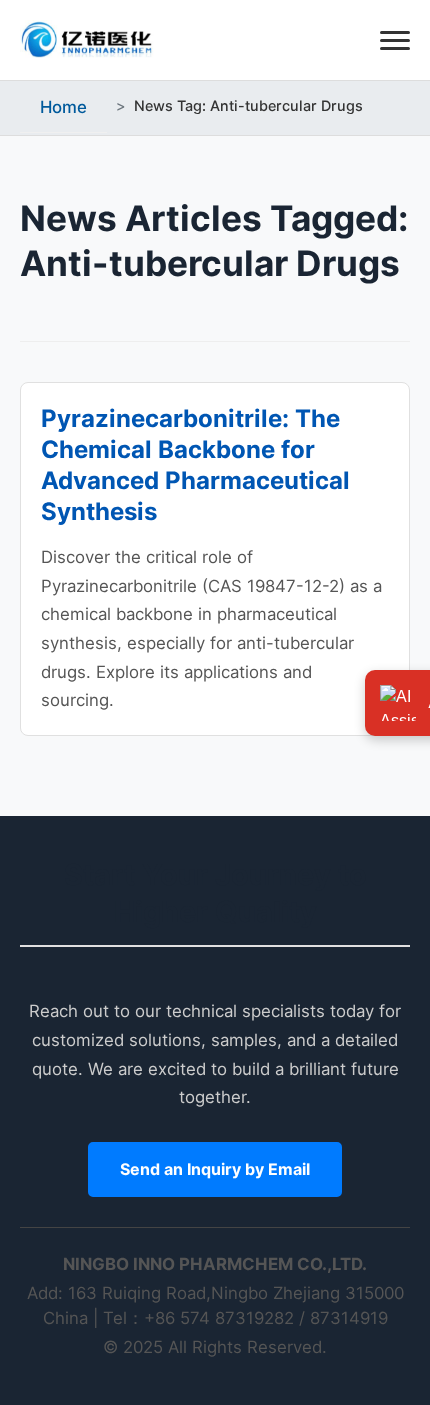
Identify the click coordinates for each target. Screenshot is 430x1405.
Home (63, 107)
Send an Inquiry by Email (215, 1169)
